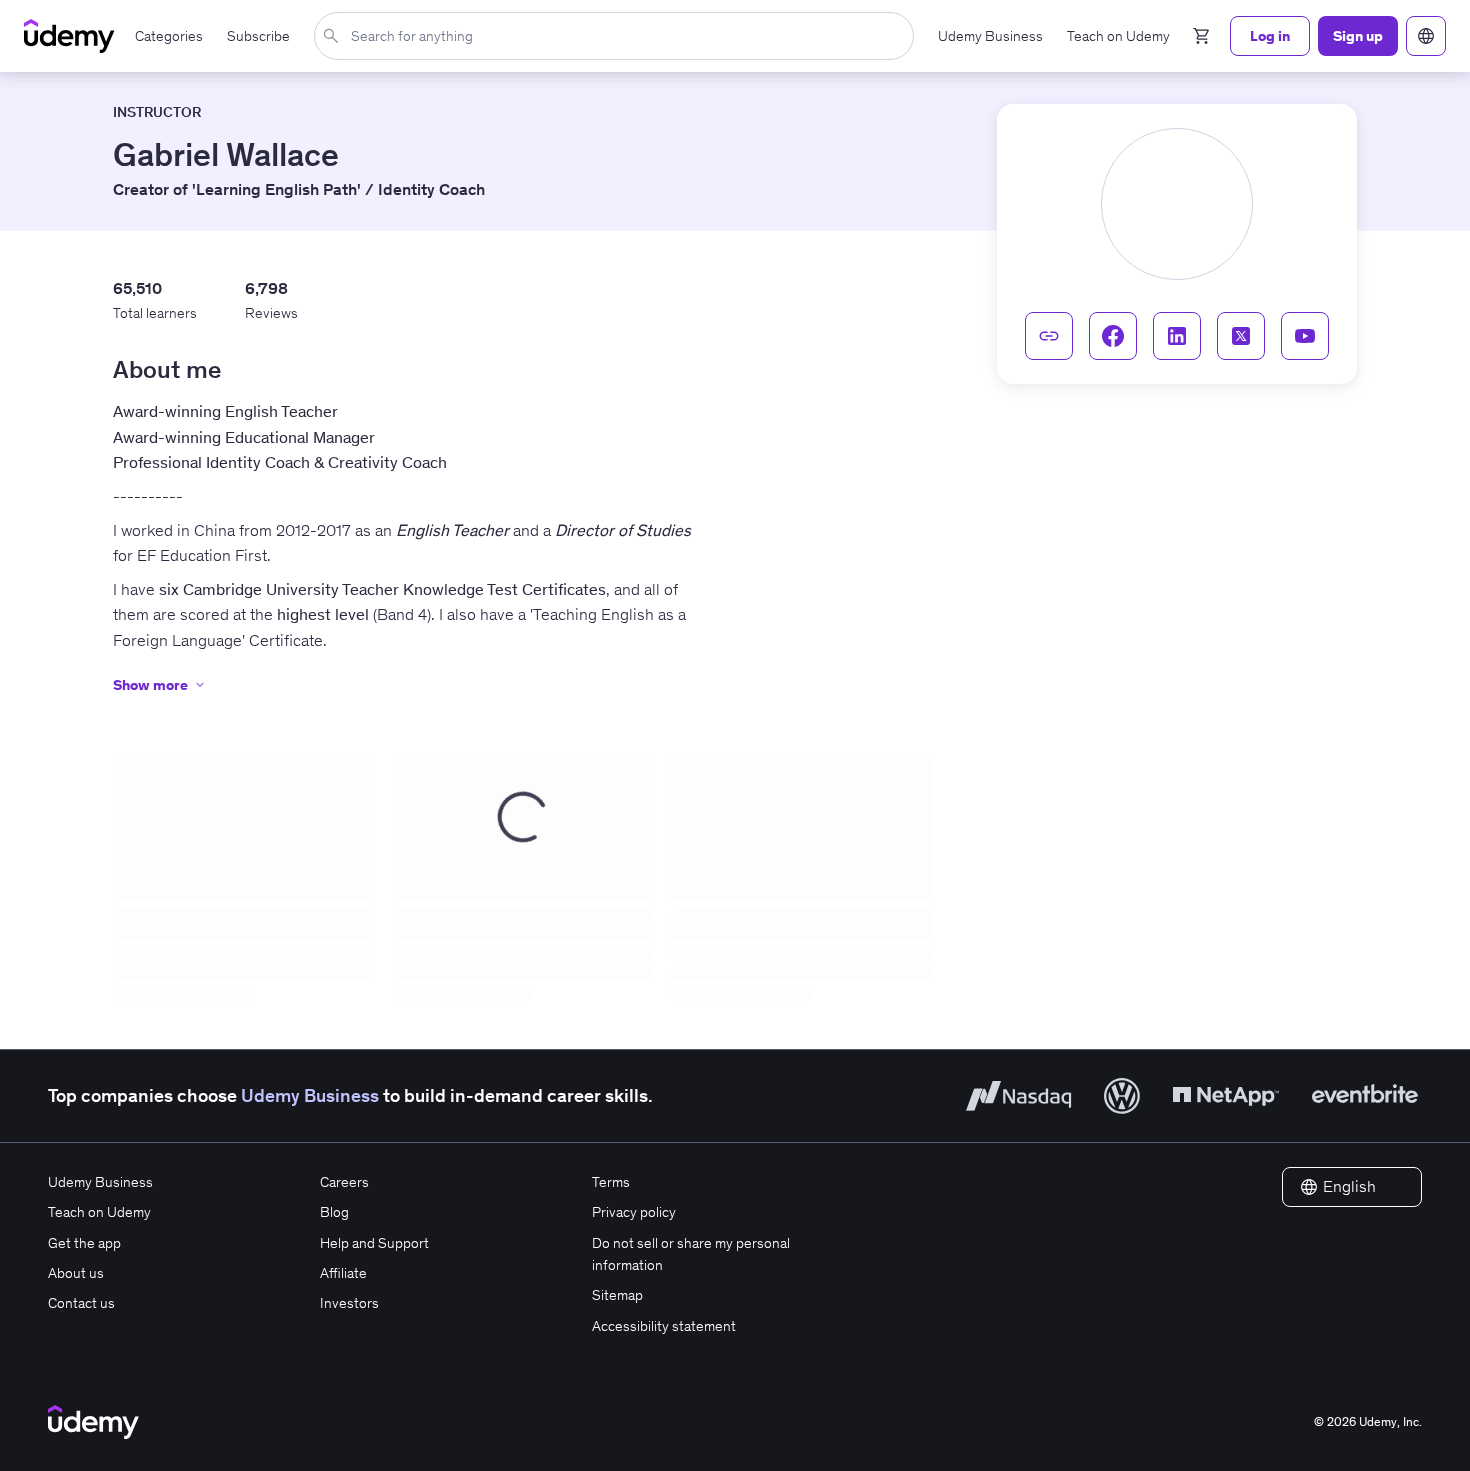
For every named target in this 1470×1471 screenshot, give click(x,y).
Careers (344, 1182)
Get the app (84, 1243)
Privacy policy (634, 1212)
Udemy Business (310, 1095)
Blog (334, 1212)
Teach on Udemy (99, 1212)
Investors (349, 1303)
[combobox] (618, 36)
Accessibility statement (664, 1326)
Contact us (81, 1303)
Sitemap (617, 1295)
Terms (611, 1182)
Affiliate (343, 1273)
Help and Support (374, 1243)
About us (76, 1273)
